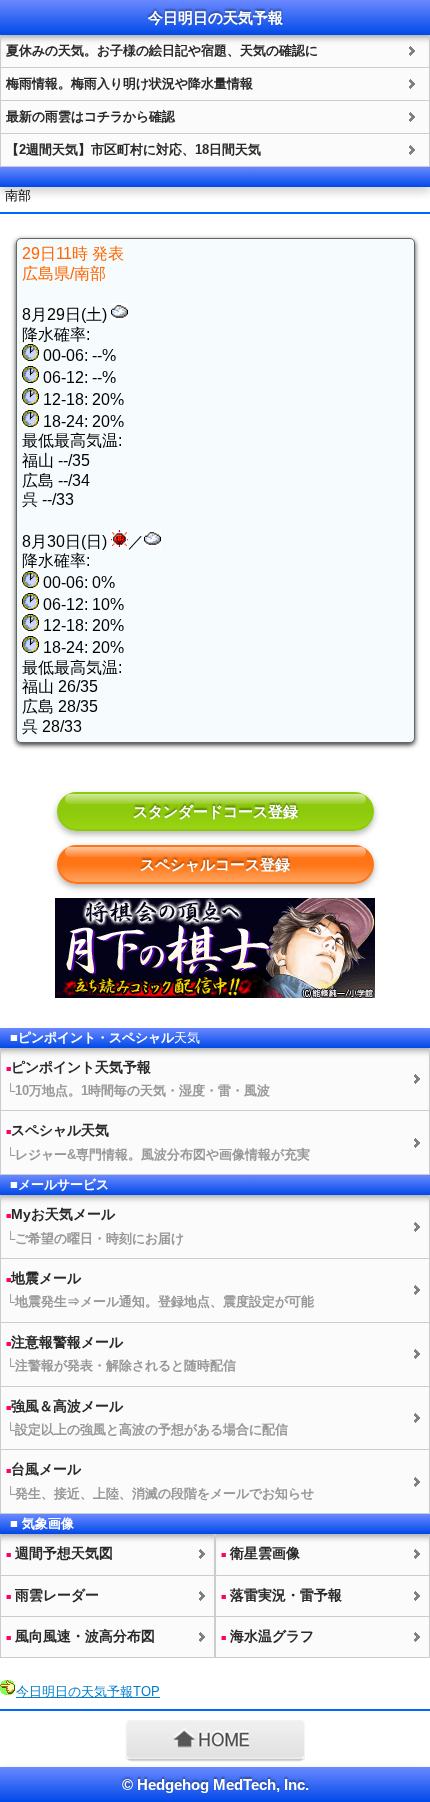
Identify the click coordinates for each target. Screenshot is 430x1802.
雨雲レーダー (52, 1595)
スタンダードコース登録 (215, 811)
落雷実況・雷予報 (281, 1595)
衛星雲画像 (260, 1553)
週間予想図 (59, 1553)
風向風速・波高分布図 (80, 1636)
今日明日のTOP (88, 1691)
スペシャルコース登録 (215, 864)
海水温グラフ (267, 1636)
